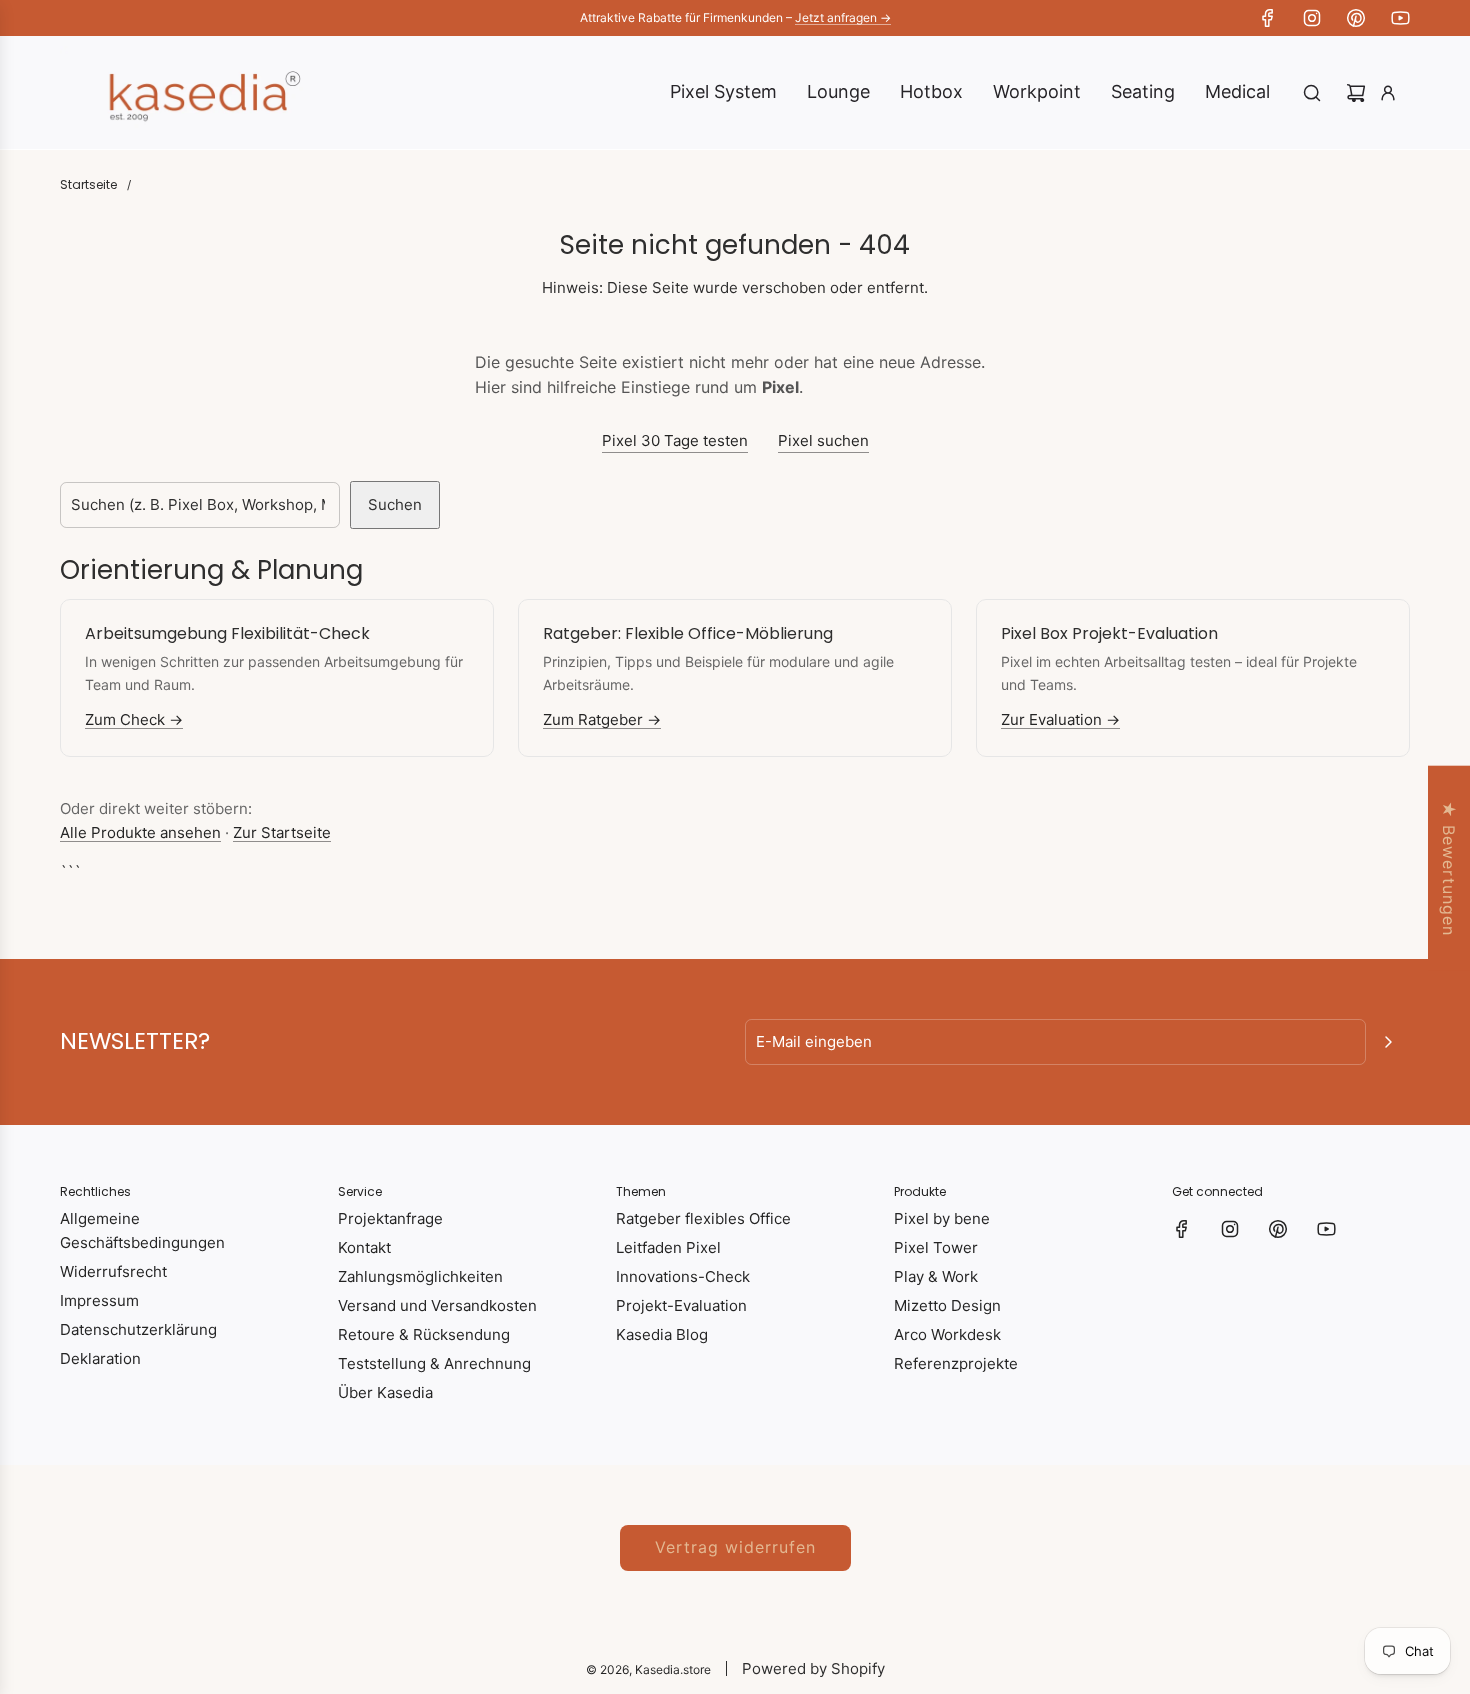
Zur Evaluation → (1060, 719)
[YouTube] (1400, 18)
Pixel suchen (823, 440)
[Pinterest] (1356, 18)
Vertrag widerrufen (735, 1547)
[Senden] (1388, 1042)
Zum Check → (134, 719)
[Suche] (1312, 93)
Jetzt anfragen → (843, 17)
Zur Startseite (282, 832)
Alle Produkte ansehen (140, 832)
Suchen (395, 504)
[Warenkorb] (1356, 93)
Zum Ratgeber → (602, 719)
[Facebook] (1268, 18)
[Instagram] (1312, 18)
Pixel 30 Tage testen (675, 440)
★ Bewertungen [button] (1449, 868)
